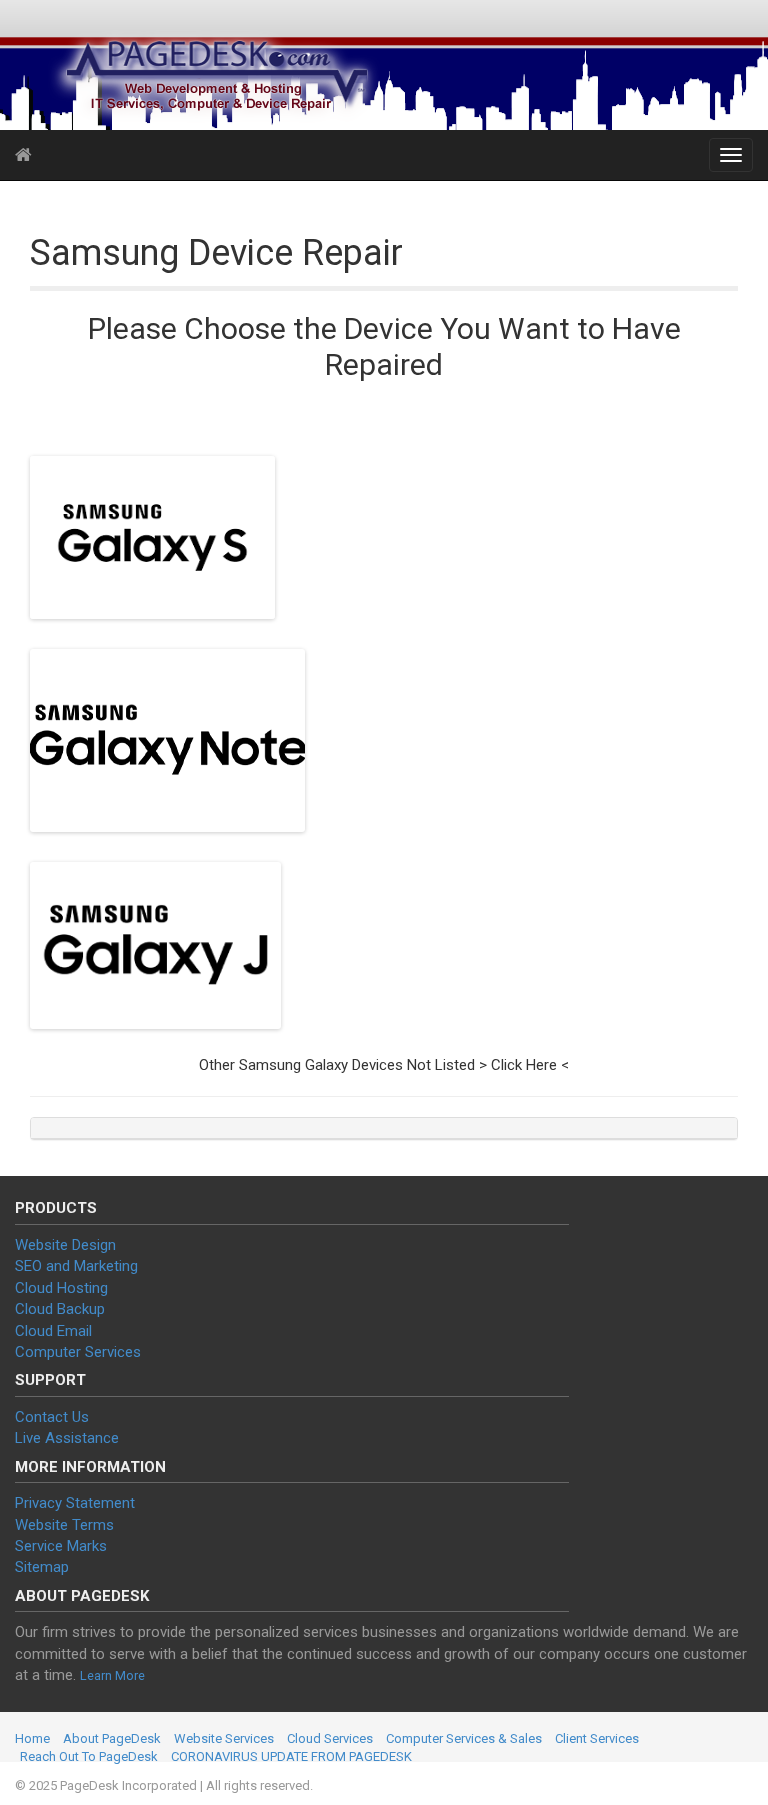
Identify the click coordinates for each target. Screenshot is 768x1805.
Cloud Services (330, 1738)
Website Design (65, 1245)
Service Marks (61, 1546)
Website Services (224, 1738)
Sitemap (42, 1567)
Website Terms (64, 1525)
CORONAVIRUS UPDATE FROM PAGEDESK (291, 1756)
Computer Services (78, 1352)
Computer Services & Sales (464, 1738)
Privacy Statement (75, 1503)
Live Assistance (67, 1438)
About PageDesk (112, 1738)
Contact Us (52, 1417)
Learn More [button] (112, 1675)
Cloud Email (53, 1331)
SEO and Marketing (76, 1266)
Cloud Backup (60, 1309)
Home (32, 1738)
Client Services (597, 1738)
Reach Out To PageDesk (89, 1756)
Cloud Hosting (61, 1288)
